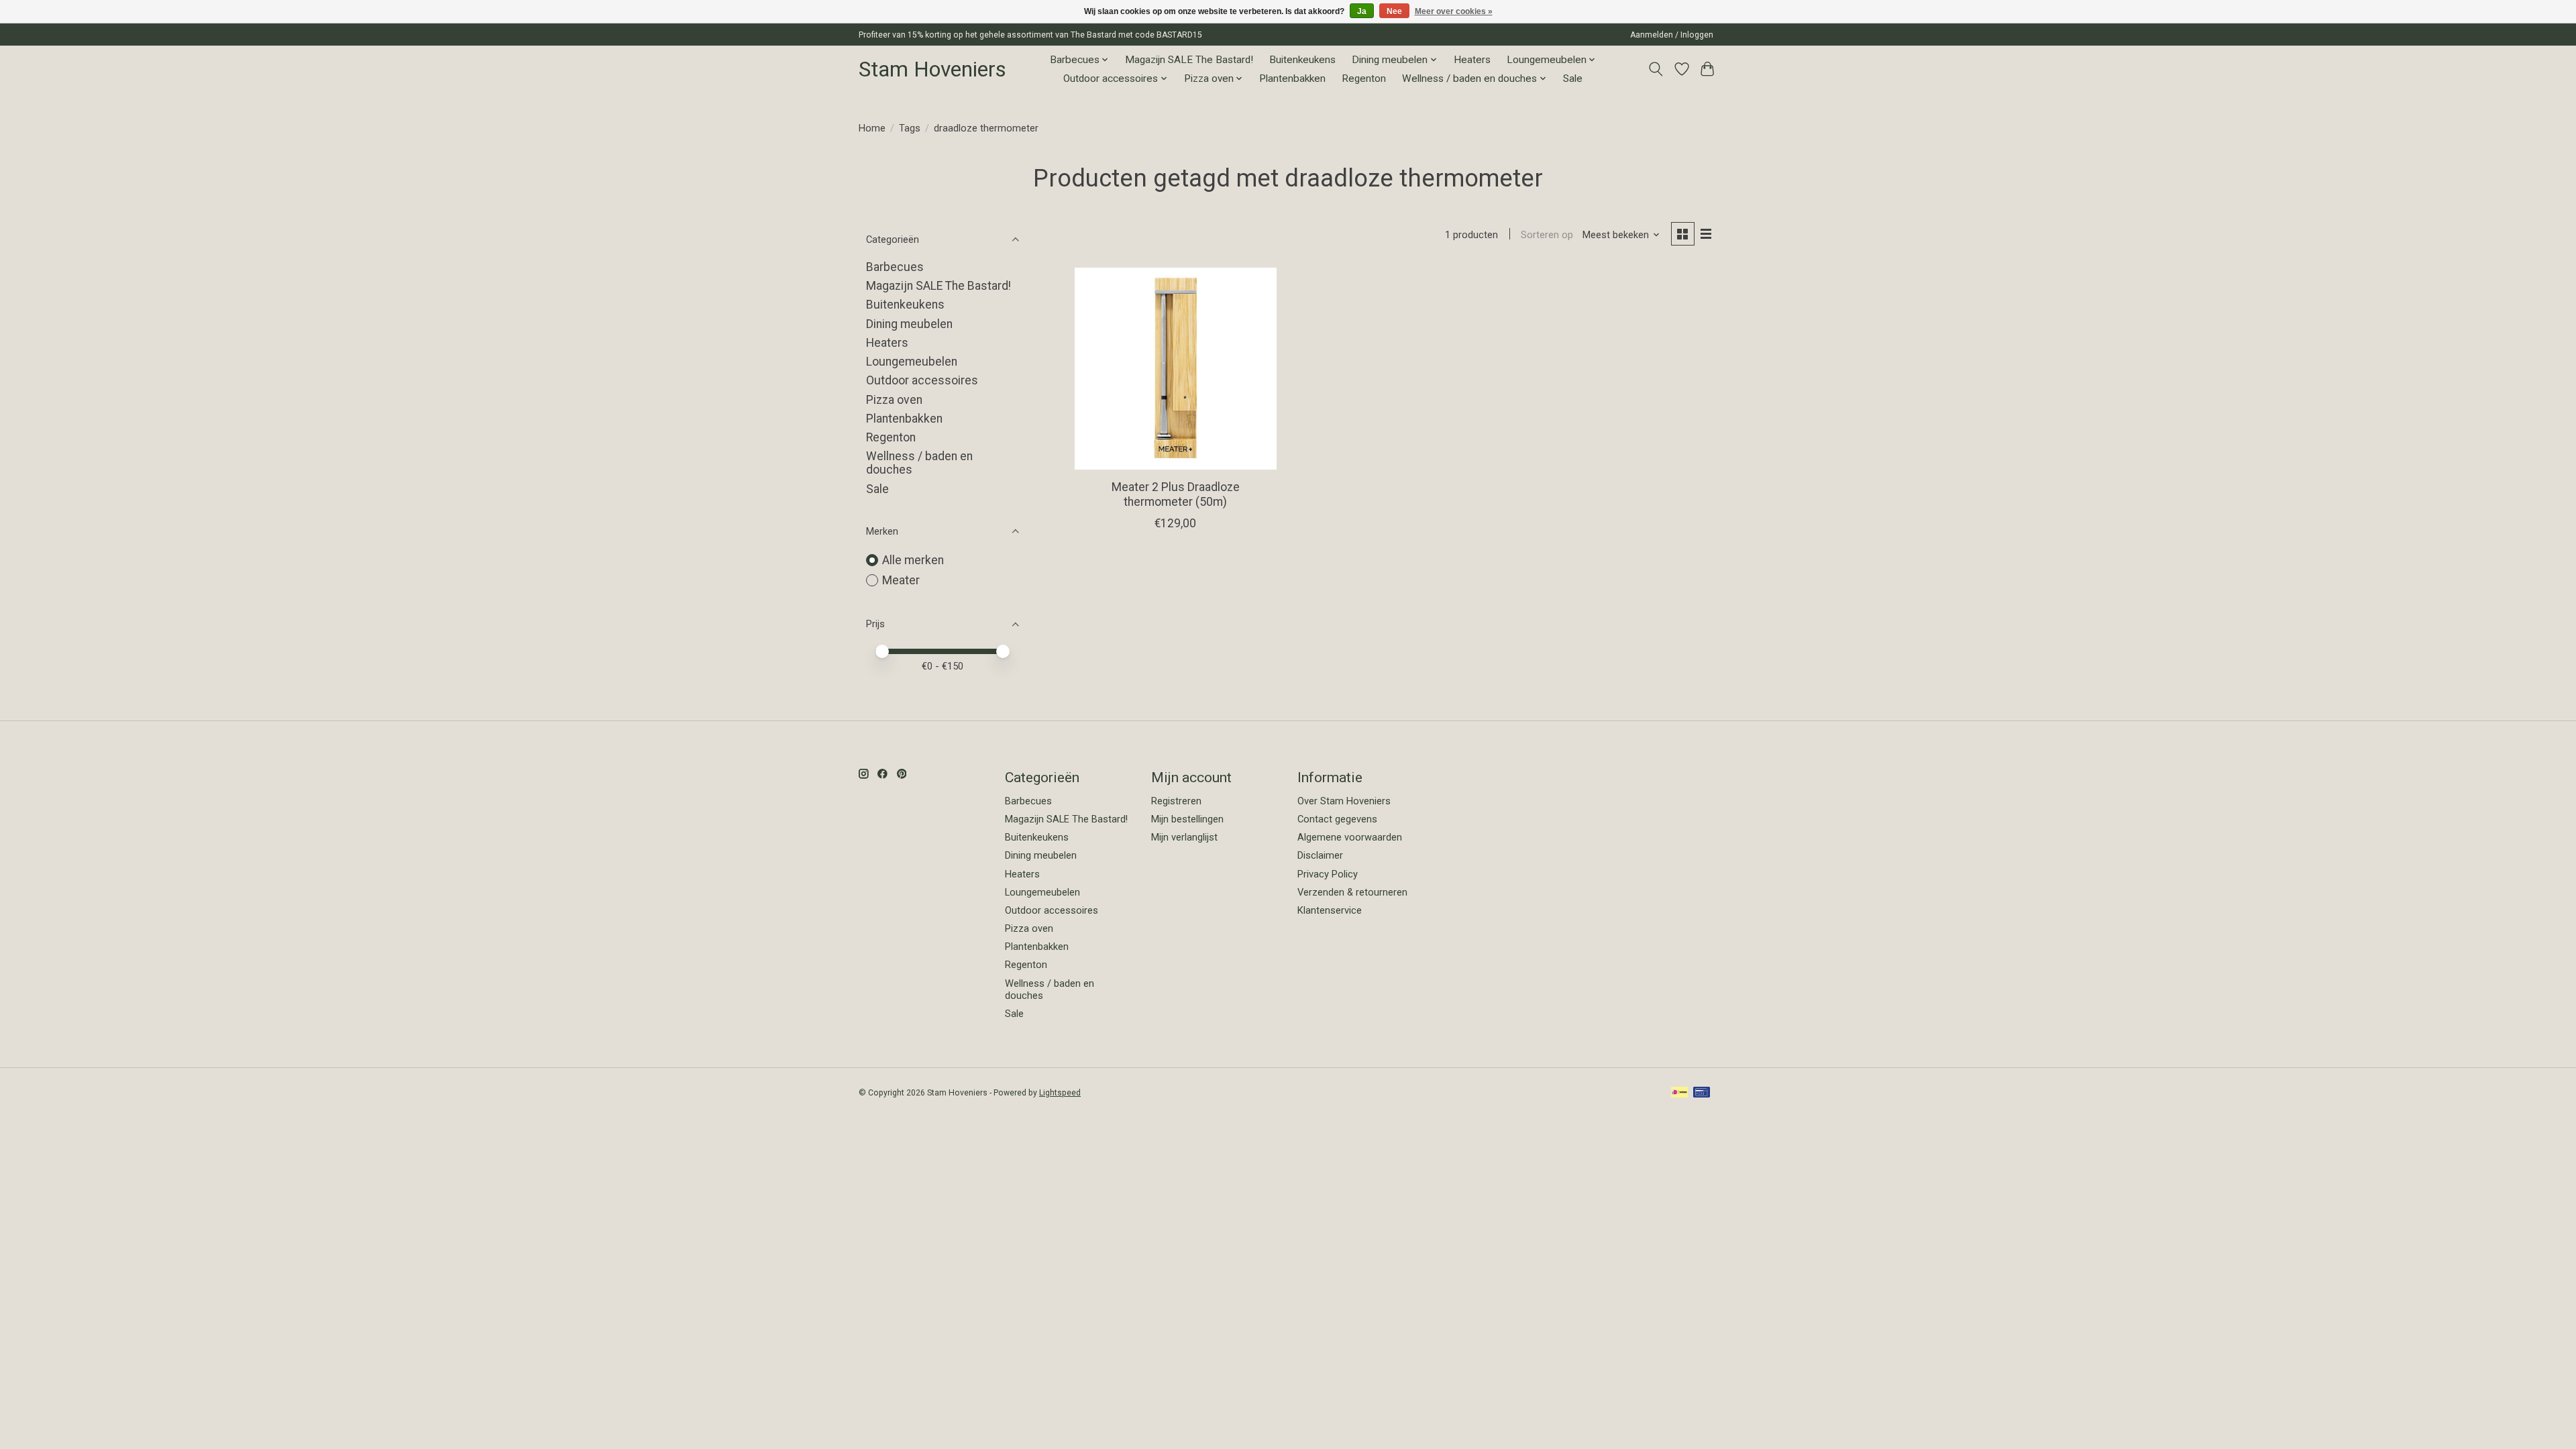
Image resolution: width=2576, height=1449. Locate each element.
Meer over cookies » (1454, 11)
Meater (901, 580)
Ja (1362, 11)
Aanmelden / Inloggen (1672, 35)
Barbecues (895, 267)
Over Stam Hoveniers (1344, 801)
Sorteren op (1547, 235)
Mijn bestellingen (1187, 819)
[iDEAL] (1679, 1093)
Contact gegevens (1337, 819)
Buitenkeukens (1302, 60)
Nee (1394, 11)
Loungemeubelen (912, 362)
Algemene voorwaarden (1350, 837)
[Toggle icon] (1656, 69)
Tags (910, 128)
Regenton (1364, 78)
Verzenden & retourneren (1352, 892)
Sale (1573, 78)
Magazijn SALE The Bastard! (1189, 60)
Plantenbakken (1292, 78)
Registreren (1176, 801)
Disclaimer (1320, 855)
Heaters (1472, 60)
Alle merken (913, 560)
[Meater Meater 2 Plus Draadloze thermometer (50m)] (1176, 369)
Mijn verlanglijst (1184, 837)
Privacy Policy (1328, 874)
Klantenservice (1330, 910)
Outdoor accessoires (922, 380)
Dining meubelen (909, 324)
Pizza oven (894, 400)
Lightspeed (1060, 1093)
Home (872, 128)
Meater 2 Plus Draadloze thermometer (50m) (1176, 494)
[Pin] (1702, 1093)
